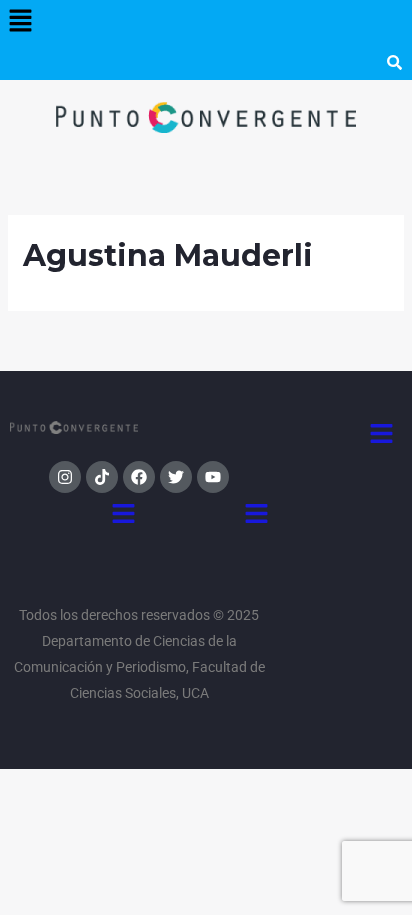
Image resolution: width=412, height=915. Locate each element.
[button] (20, 22)
